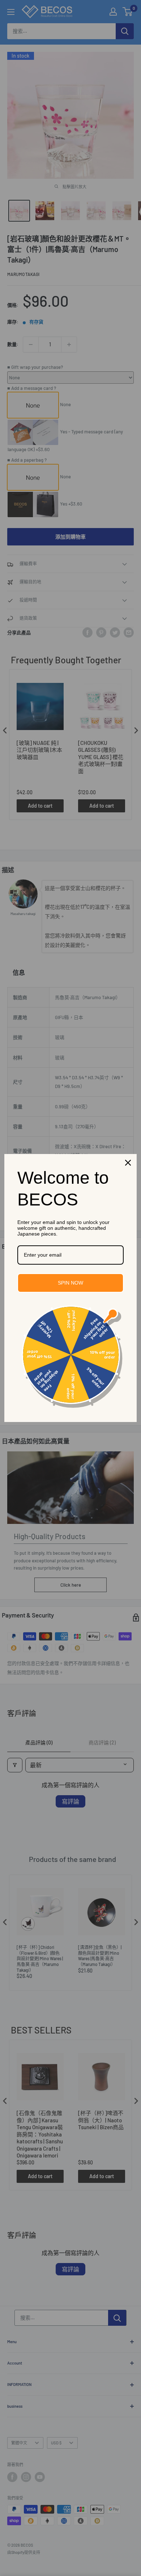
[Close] (128, 1163)
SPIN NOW (70, 1283)
